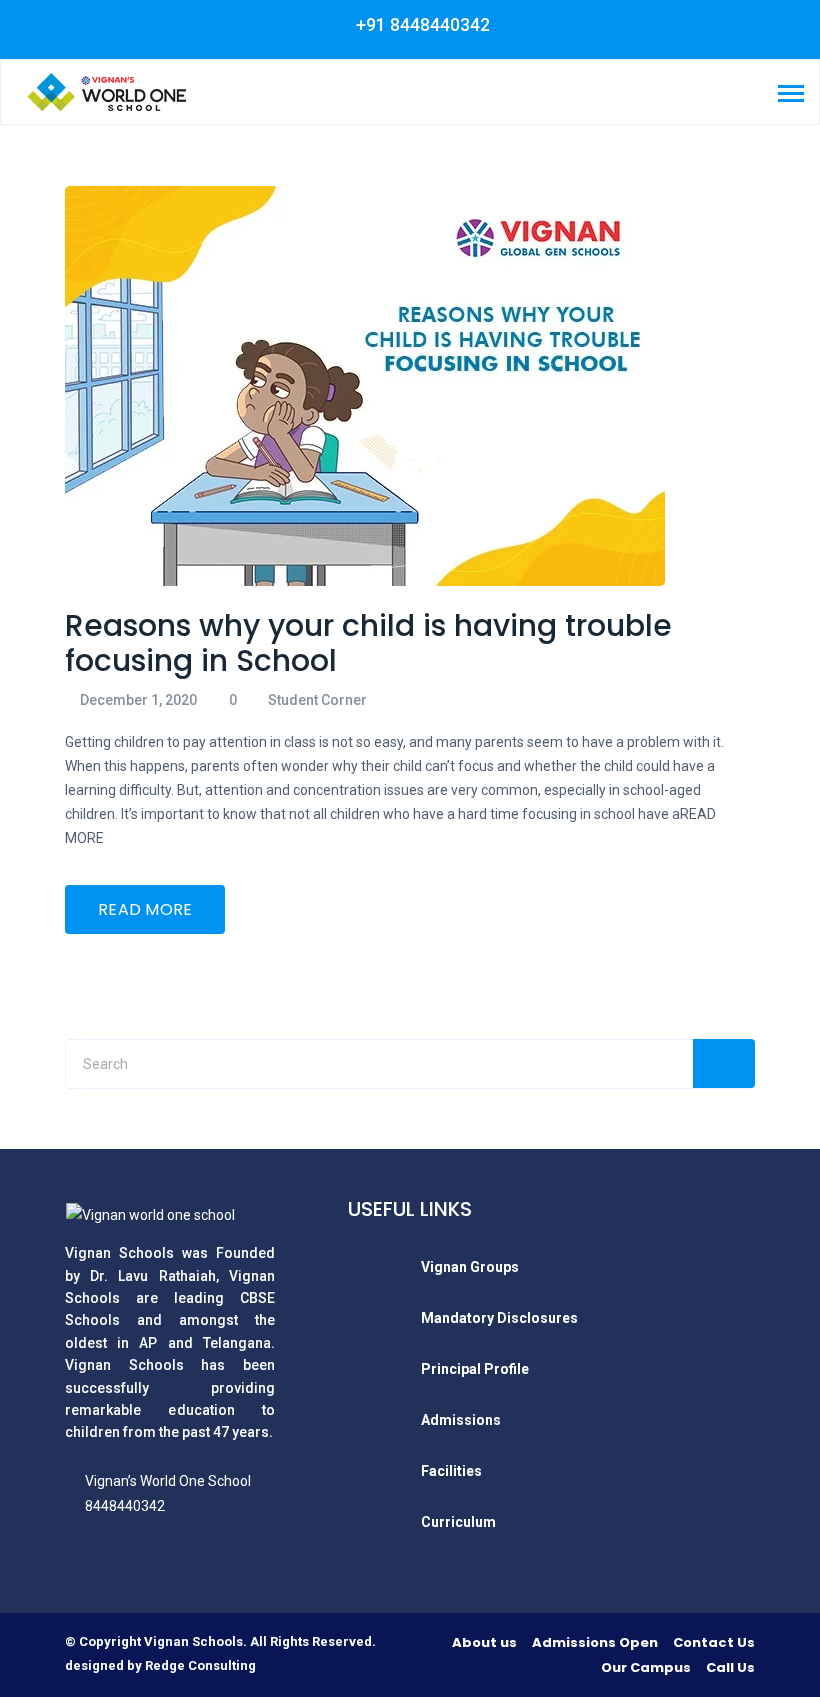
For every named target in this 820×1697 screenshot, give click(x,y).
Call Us (730, 1667)
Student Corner (317, 700)
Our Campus (646, 1667)
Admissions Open (595, 1642)
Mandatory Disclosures (499, 1318)
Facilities (451, 1471)
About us (484, 1642)
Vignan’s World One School (168, 1481)
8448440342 (125, 1506)
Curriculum (458, 1522)
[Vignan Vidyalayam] (106, 91)
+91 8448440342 (421, 25)
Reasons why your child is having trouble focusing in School (368, 643)
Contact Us (714, 1642)
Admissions (461, 1420)
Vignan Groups (470, 1267)
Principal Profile (475, 1369)
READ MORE (145, 909)
